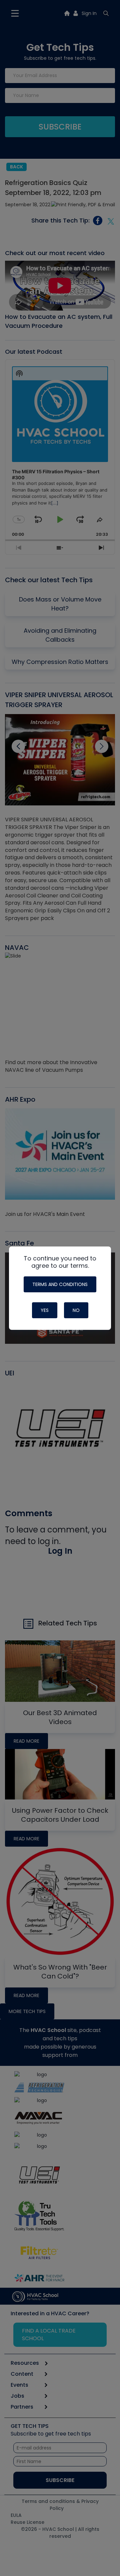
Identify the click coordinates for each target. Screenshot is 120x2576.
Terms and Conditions (60, 1284)
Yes (45, 1310)
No (76, 1310)
